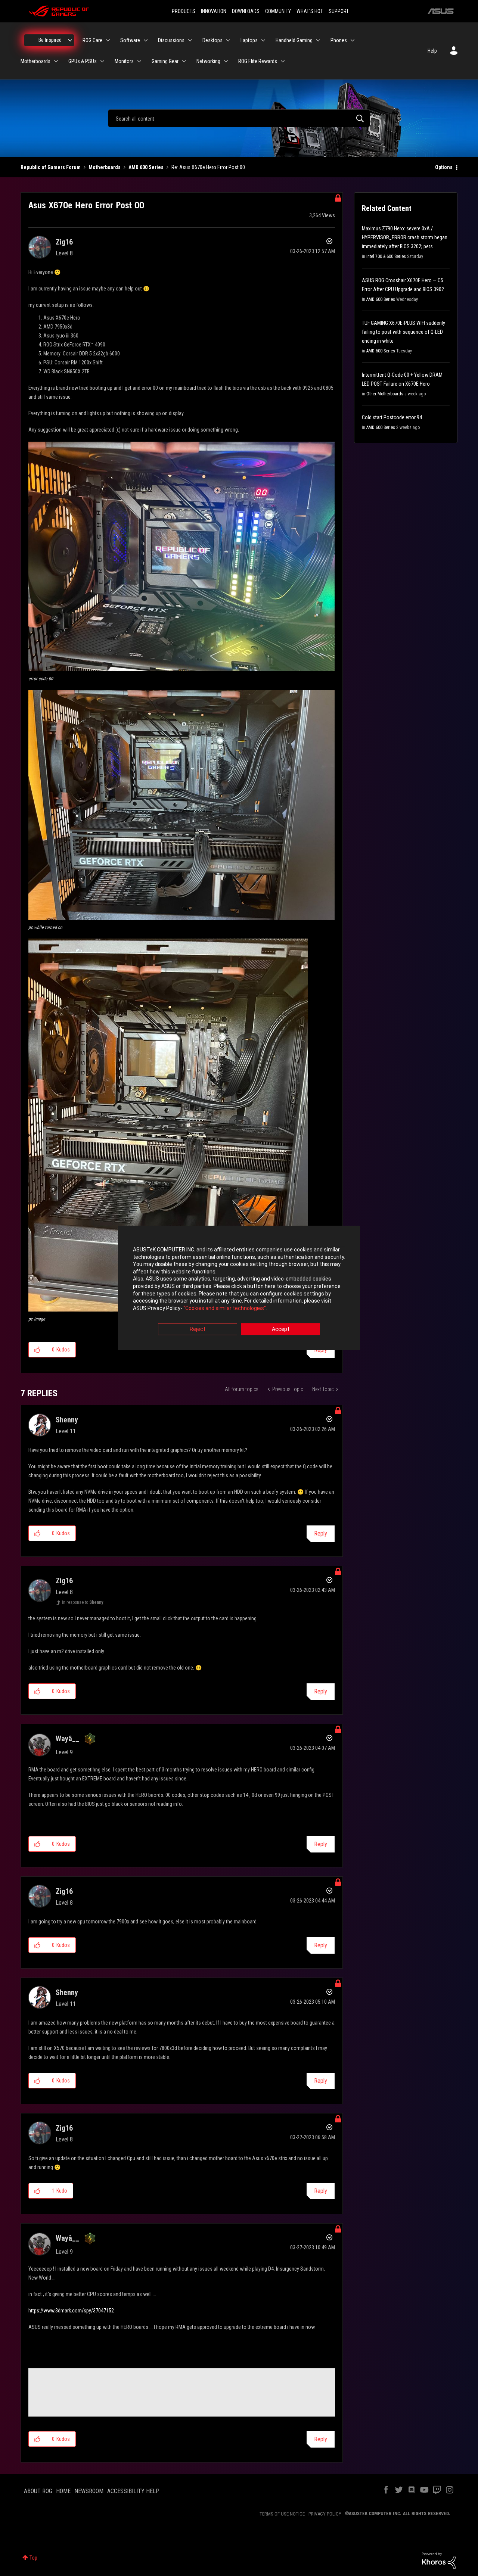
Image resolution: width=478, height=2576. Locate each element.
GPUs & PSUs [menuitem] (83, 61)
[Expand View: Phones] (353, 40)
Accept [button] (281, 1329)
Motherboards (105, 167)
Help (432, 51)
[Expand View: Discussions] (190, 40)
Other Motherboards (385, 394)
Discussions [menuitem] (171, 40)
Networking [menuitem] (208, 61)
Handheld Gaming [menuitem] (294, 40)
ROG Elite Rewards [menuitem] (258, 61)
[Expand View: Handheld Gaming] (318, 40)
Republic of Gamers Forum (51, 167)
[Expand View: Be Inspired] (70, 40)
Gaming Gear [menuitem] (165, 61)
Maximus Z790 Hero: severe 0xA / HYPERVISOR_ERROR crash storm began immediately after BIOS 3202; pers (405, 237)
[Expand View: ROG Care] (108, 40)
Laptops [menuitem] (249, 40)
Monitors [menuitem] (124, 61)
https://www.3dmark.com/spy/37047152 (71, 2311)
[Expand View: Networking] (226, 61)
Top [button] (33, 2558)
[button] (181, 556)
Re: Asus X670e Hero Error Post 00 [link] (208, 167)
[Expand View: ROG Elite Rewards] (283, 61)
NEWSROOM (89, 2491)
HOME (63, 2491)
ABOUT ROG (38, 2491)
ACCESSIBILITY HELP (133, 2491)
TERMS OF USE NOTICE (282, 2514)
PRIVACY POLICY (325, 2514)
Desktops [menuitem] (212, 40)
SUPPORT (339, 11)
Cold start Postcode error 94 (392, 417)
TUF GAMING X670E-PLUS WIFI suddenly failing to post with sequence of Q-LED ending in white (403, 332)
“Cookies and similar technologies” (225, 1308)
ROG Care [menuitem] (92, 40)
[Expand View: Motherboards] (56, 61)
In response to (83, 1602)
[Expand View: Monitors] (139, 61)
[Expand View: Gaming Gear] (184, 61)
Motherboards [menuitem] (35, 61)
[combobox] (239, 118)
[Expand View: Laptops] (263, 40)
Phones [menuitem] (339, 40)
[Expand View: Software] (146, 40)
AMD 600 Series (146, 167)
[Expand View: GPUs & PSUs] (102, 61)
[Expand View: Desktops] (228, 40)
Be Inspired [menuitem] (50, 40)
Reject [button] (198, 1329)
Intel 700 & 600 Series (386, 256)
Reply (321, 1533)
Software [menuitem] (130, 40)
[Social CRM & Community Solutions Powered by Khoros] (439, 2560)
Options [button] (444, 167)
